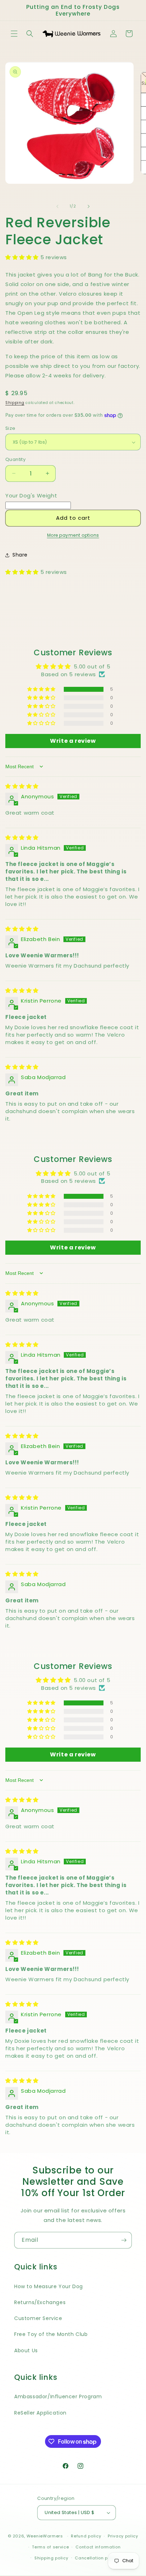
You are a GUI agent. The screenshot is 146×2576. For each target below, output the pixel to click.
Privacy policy (123, 2536)
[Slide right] (89, 206)
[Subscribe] (124, 2240)
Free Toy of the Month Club (51, 2334)
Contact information (98, 2547)
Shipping (15, 403)
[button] (14, 34)
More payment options (73, 535)
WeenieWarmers (45, 2536)
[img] (22, 786)
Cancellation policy (96, 2558)
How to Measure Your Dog (49, 2286)
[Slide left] (57, 206)
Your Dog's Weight (31, 495)
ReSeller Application (40, 2413)
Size (10, 428)
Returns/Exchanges (40, 2302)
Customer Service (38, 2318)
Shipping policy (51, 2558)
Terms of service (50, 2547)
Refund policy (86, 2536)
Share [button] (20, 555)
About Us (26, 2350)
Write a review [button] (73, 741)
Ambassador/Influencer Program (58, 2397)
